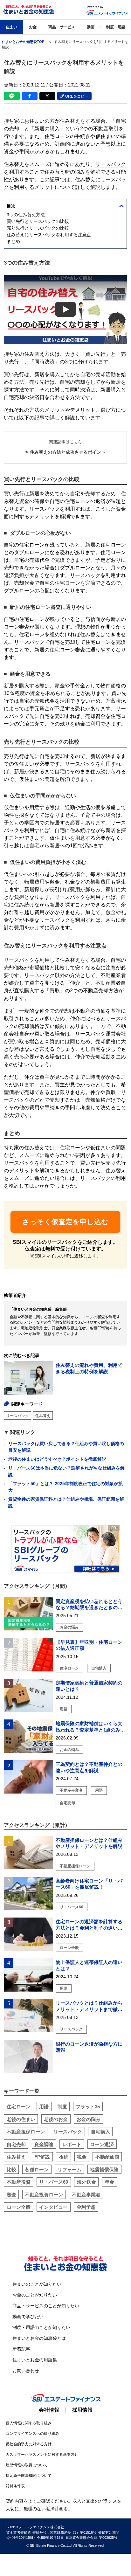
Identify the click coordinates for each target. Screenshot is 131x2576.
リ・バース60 (54, 2182)
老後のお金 (56, 2119)
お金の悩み (89, 2119)
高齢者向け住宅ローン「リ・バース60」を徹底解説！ (89, 1884)
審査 (11, 2195)
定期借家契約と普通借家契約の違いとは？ (89, 1686)
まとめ (14, 241)
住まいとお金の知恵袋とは (39, 2338)
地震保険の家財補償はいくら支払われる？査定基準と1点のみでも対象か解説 (90, 1727)
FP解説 (42, 2157)
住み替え (43, 1416)
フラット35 (88, 2107)
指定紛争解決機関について (29, 2476)
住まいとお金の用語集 (35, 2360)
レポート (72, 2144)
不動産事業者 (86, 2195)
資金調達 (44, 2144)
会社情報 (49, 2410)
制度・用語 (116, 27)
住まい (11, 27)
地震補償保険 (104, 2170)
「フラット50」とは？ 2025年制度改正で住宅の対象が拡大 (65, 1487)
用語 (44, 2107)
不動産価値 (107, 2157)
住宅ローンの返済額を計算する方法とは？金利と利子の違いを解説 (89, 1925)
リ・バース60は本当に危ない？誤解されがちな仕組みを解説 (66, 1471)
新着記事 (21, 2349)
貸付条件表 (15, 2486)
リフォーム (69, 2170)
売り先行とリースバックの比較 (38, 228)
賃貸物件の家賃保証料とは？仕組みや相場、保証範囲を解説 (66, 1502)
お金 (33, 27)
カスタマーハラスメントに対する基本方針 (42, 2455)
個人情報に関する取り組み (29, 2423)
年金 (109, 2182)
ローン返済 (102, 2144)
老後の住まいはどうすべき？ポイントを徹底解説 (57, 1459)
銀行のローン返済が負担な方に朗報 (89, 2047)
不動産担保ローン (26, 2132)
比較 (11, 2170)
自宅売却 (16, 2144)
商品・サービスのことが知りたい (46, 2306)
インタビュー (53, 2207)
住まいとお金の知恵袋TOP (23, 42)
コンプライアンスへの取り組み (32, 2434)
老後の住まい (21, 2119)
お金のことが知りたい (35, 2295)
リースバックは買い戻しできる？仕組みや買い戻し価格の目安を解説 (66, 1447)
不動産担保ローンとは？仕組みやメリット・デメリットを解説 (89, 1843)
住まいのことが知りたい (37, 2284)
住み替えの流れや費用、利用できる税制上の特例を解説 (89, 1369)
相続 (64, 2157)
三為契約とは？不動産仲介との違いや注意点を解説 (89, 1767)
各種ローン (37, 2170)
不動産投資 (19, 2182)
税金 (82, 2157)
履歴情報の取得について (27, 2465)
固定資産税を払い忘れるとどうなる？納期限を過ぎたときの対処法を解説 (89, 1605)
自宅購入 (100, 2132)
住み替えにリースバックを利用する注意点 (49, 235)
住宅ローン (19, 2107)
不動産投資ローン (44, 2195)
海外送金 (86, 2182)
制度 (62, 2107)
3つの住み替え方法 (26, 215)
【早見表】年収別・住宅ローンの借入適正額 (89, 1645)
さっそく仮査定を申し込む (65, 1222)
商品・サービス (62, 27)
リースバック (17, 1416)
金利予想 (86, 2207)
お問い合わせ (26, 2371)
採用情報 (82, 2410)
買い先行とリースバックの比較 (38, 221)
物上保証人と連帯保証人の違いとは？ (89, 1965)
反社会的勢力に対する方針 (29, 2444)
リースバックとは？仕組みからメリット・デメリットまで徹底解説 (89, 2006)
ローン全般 (19, 2207)
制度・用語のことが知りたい (41, 2327)
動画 (91, 27)
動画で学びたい (28, 2317)
